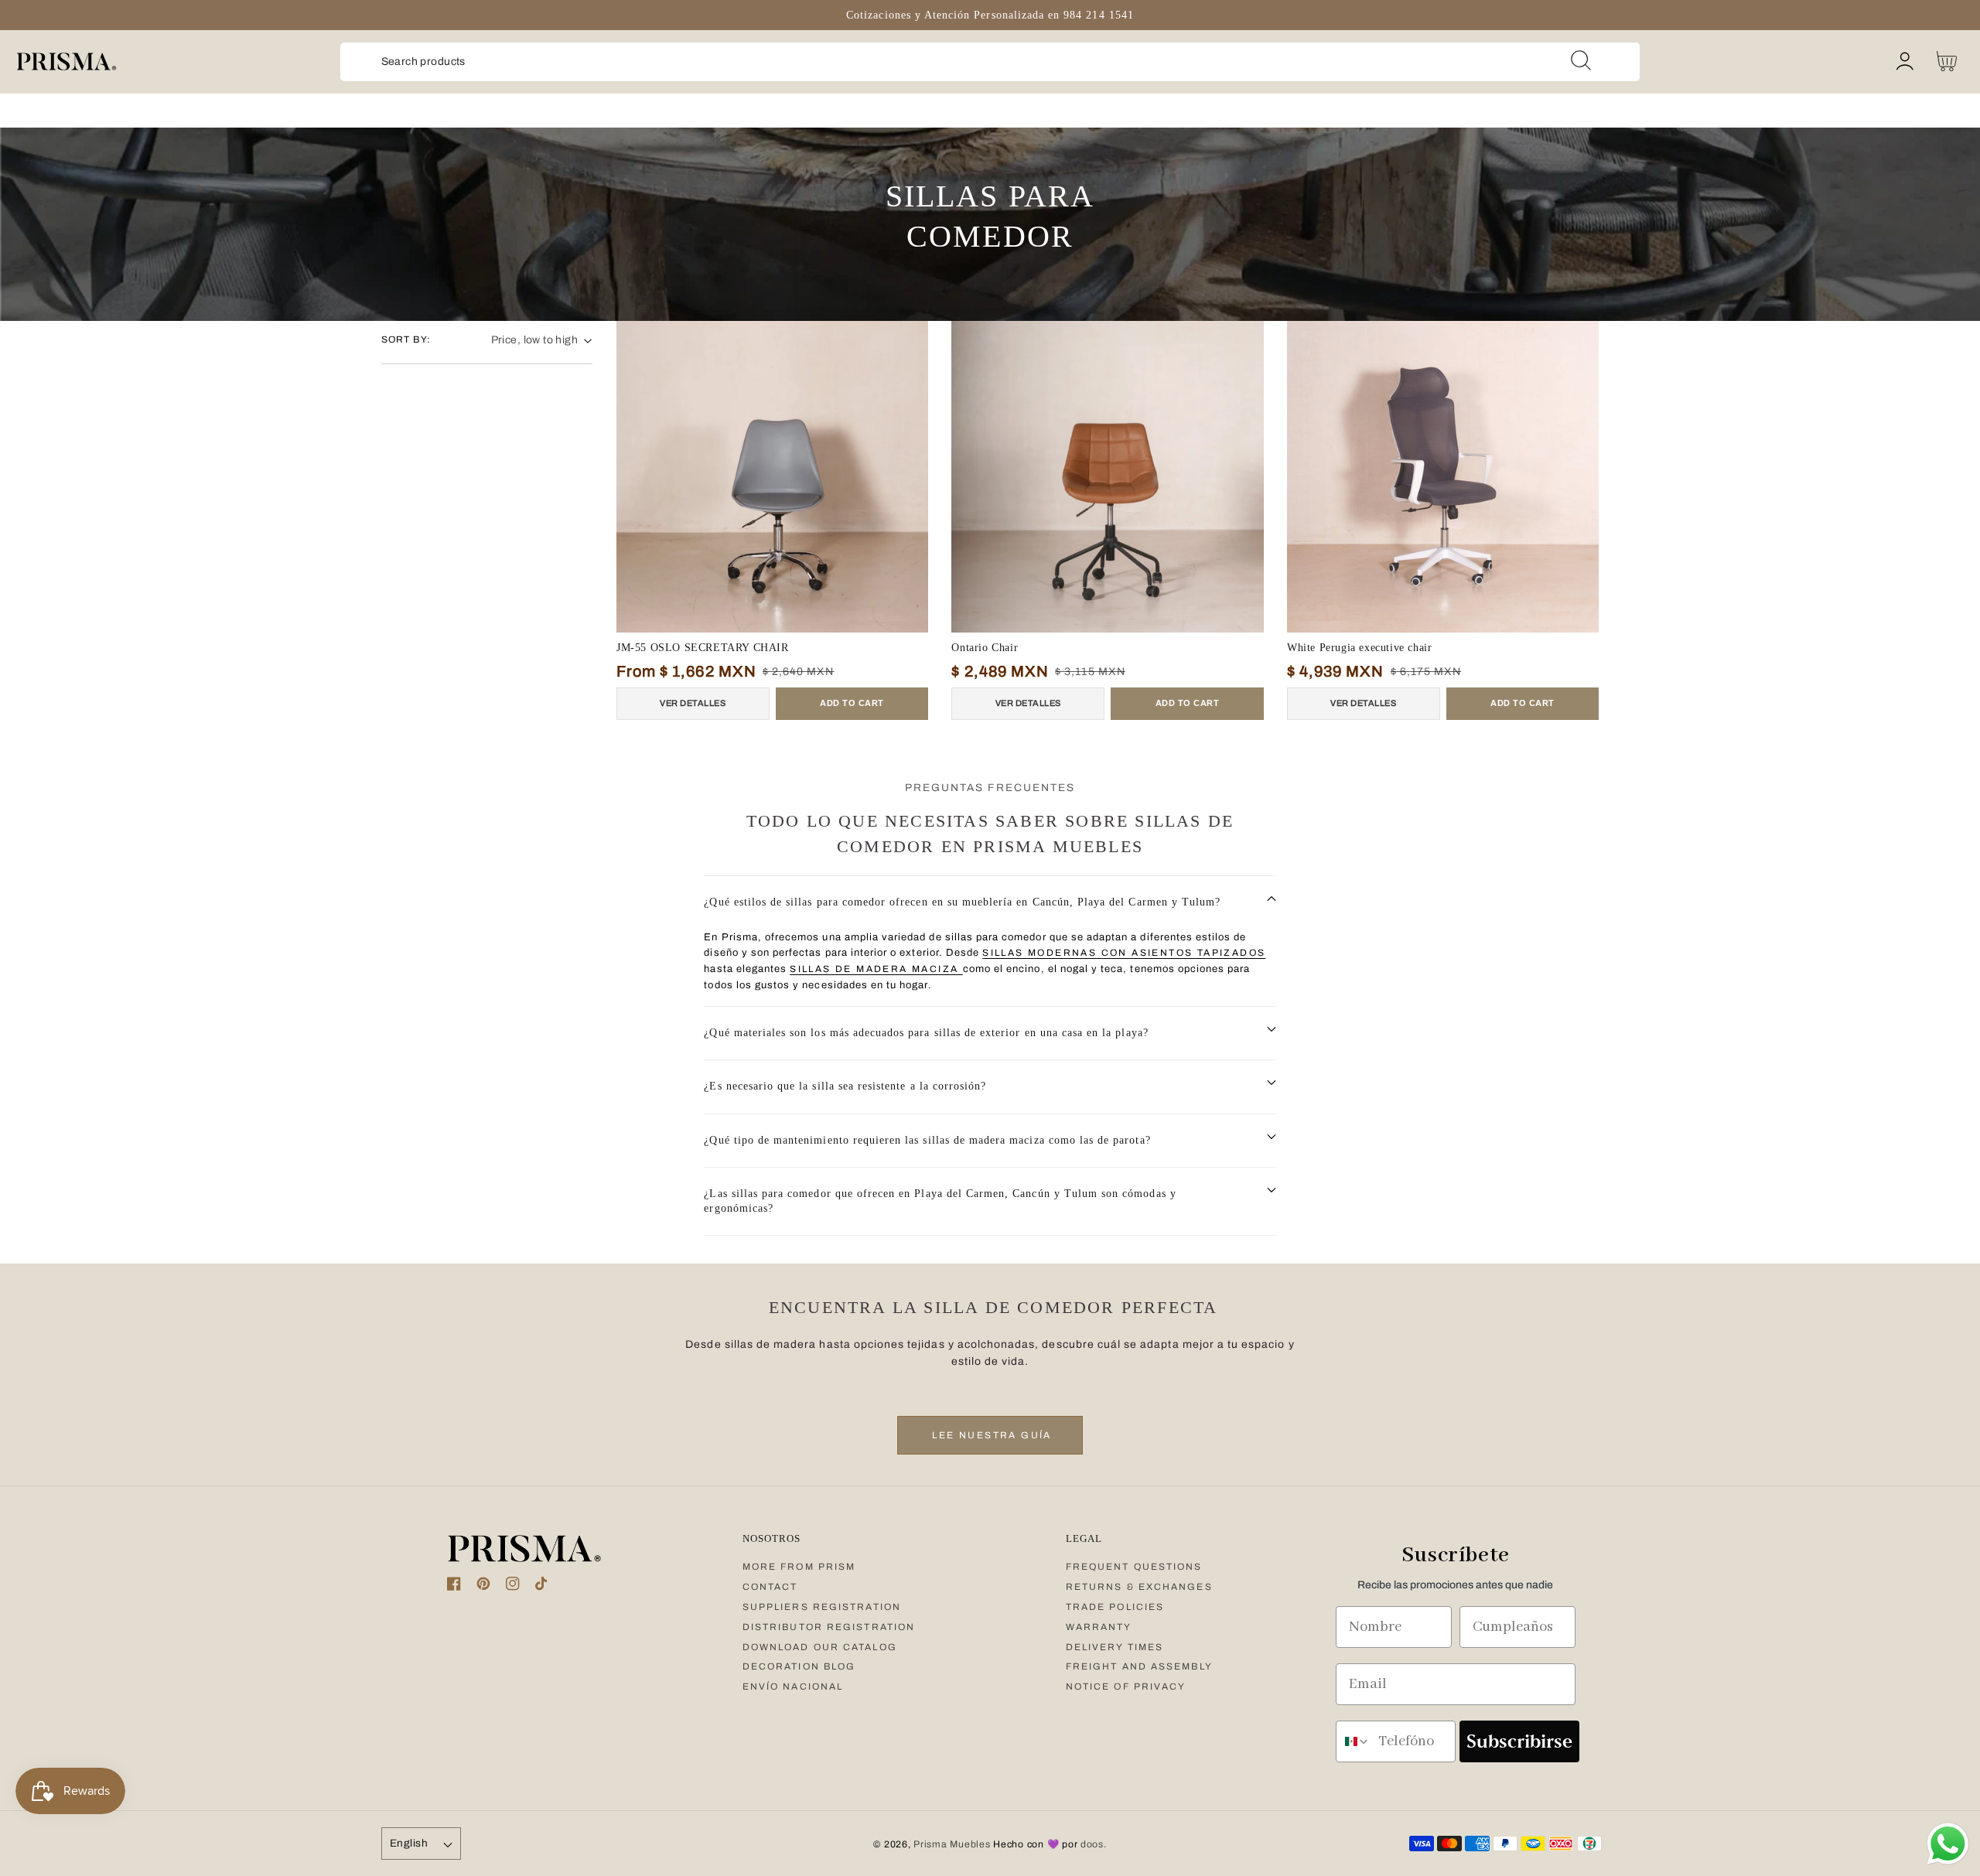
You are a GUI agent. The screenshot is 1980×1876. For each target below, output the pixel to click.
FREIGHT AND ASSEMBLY (1139, 1666)
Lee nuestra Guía (990, 1435)
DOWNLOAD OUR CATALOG (820, 1647)
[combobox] (990, 62)
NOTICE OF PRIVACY (1126, 1687)
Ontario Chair (985, 648)
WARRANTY (1099, 1627)
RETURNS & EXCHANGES (1139, 1587)
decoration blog (799, 1666)
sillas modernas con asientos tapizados (1124, 953)
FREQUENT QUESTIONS (1134, 1567)
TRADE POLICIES (1115, 1607)
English (409, 1843)
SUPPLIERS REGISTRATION (822, 1607)
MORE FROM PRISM (799, 1567)
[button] (990, 903)
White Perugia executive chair (1359, 648)
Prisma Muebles (952, 1844)
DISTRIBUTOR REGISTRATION (829, 1627)
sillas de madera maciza (876, 969)
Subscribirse (1519, 1741)
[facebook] (454, 1587)
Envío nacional (793, 1687)
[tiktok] (542, 1587)
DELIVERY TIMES (1115, 1647)
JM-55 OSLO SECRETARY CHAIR (703, 648)
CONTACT (770, 1587)
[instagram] (513, 1587)
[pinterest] (483, 1587)
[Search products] (1581, 60)
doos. (1094, 1844)
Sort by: (406, 339)
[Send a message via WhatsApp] (1948, 1844)
